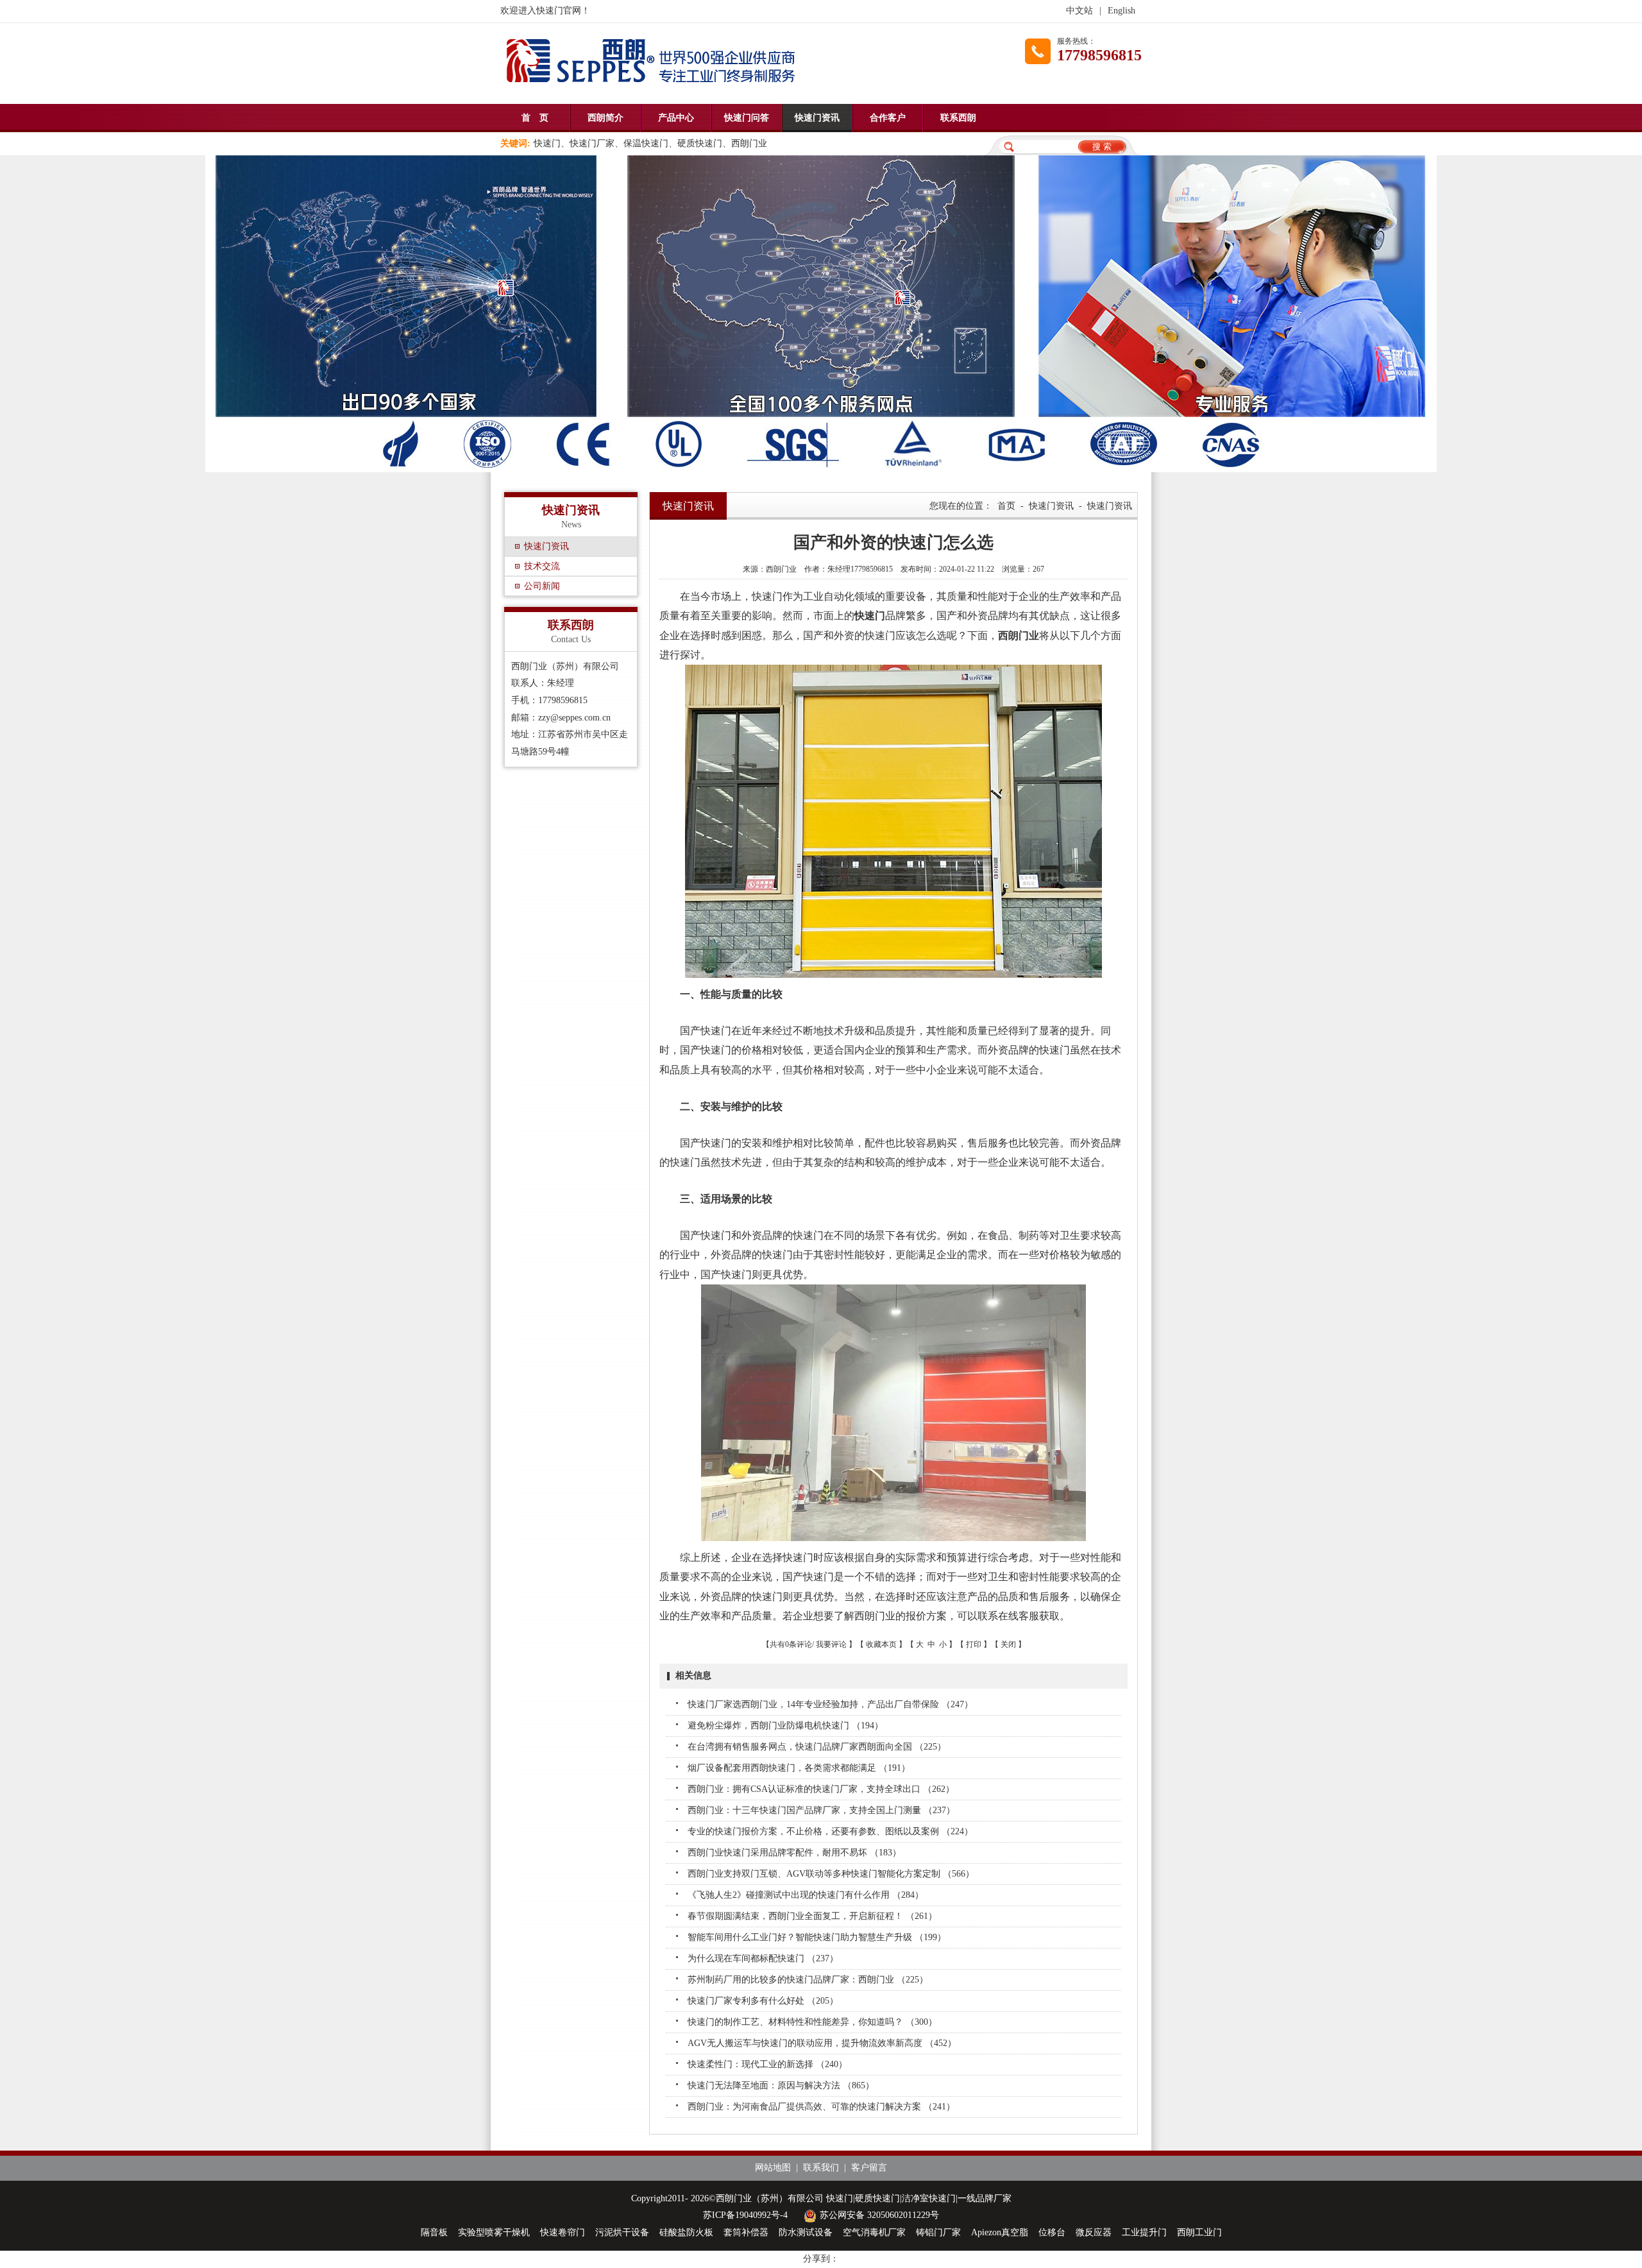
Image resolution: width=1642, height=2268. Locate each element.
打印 (974, 1644)
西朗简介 (605, 118)
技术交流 (542, 566)
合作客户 (888, 118)
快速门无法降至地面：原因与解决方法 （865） (781, 2085)
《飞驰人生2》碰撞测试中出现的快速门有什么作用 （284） (806, 1895)
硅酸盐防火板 (686, 2232)
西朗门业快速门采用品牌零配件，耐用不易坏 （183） (794, 1853)
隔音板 (434, 2232)
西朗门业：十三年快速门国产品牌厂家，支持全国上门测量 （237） (821, 1810)
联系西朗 (958, 118)
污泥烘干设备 (622, 2232)
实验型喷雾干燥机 (494, 2232)
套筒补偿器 (746, 2232)
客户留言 (869, 2168)
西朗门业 (1019, 635)
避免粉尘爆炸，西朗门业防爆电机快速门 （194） (785, 1726)
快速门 (870, 616)
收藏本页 (881, 1644)
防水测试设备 (806, 2232)
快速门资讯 (817, 118)
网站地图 (773, 2168)
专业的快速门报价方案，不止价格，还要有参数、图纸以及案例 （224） (830, 1831)
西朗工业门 (1199, 2232)
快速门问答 (747, 118)
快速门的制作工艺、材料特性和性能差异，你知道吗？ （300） (812, 2022)
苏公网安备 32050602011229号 (879, 2215)
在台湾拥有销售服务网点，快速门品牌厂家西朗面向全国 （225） (817, 1747)
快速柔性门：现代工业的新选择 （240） (767, 2064)
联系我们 (821, 2168)
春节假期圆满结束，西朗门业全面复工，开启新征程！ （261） (812, 1916)
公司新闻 (542, 586)
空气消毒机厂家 (874, 2232)
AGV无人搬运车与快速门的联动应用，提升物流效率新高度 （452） (822, 2043)
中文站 (1079, 11)
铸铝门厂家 (938, 2232)
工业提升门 (1144, 2232)
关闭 (1008, 1644)
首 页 (535, 118)
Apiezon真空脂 (1000, 2232)
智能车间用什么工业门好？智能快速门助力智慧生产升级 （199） (817, 1937)
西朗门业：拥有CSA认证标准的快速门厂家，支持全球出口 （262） (821, 1789)
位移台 (1052, 2232)
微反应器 (1094, 2232)
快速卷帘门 (563, 2232)
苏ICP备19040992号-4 (745, 2215)
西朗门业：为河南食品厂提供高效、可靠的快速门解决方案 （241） (821, 2107)
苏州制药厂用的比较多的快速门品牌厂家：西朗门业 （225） (808, 1980)
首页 (1006, 506)
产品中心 (676, 118)
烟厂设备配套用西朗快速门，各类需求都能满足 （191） (799, 1768)
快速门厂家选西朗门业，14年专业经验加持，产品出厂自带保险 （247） (830, 1704)
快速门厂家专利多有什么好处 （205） (763, 2001)
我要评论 (831, 1644)
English (1121, 11)
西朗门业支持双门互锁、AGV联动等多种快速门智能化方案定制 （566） (831, 1874)
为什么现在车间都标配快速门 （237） (763, 1958)
